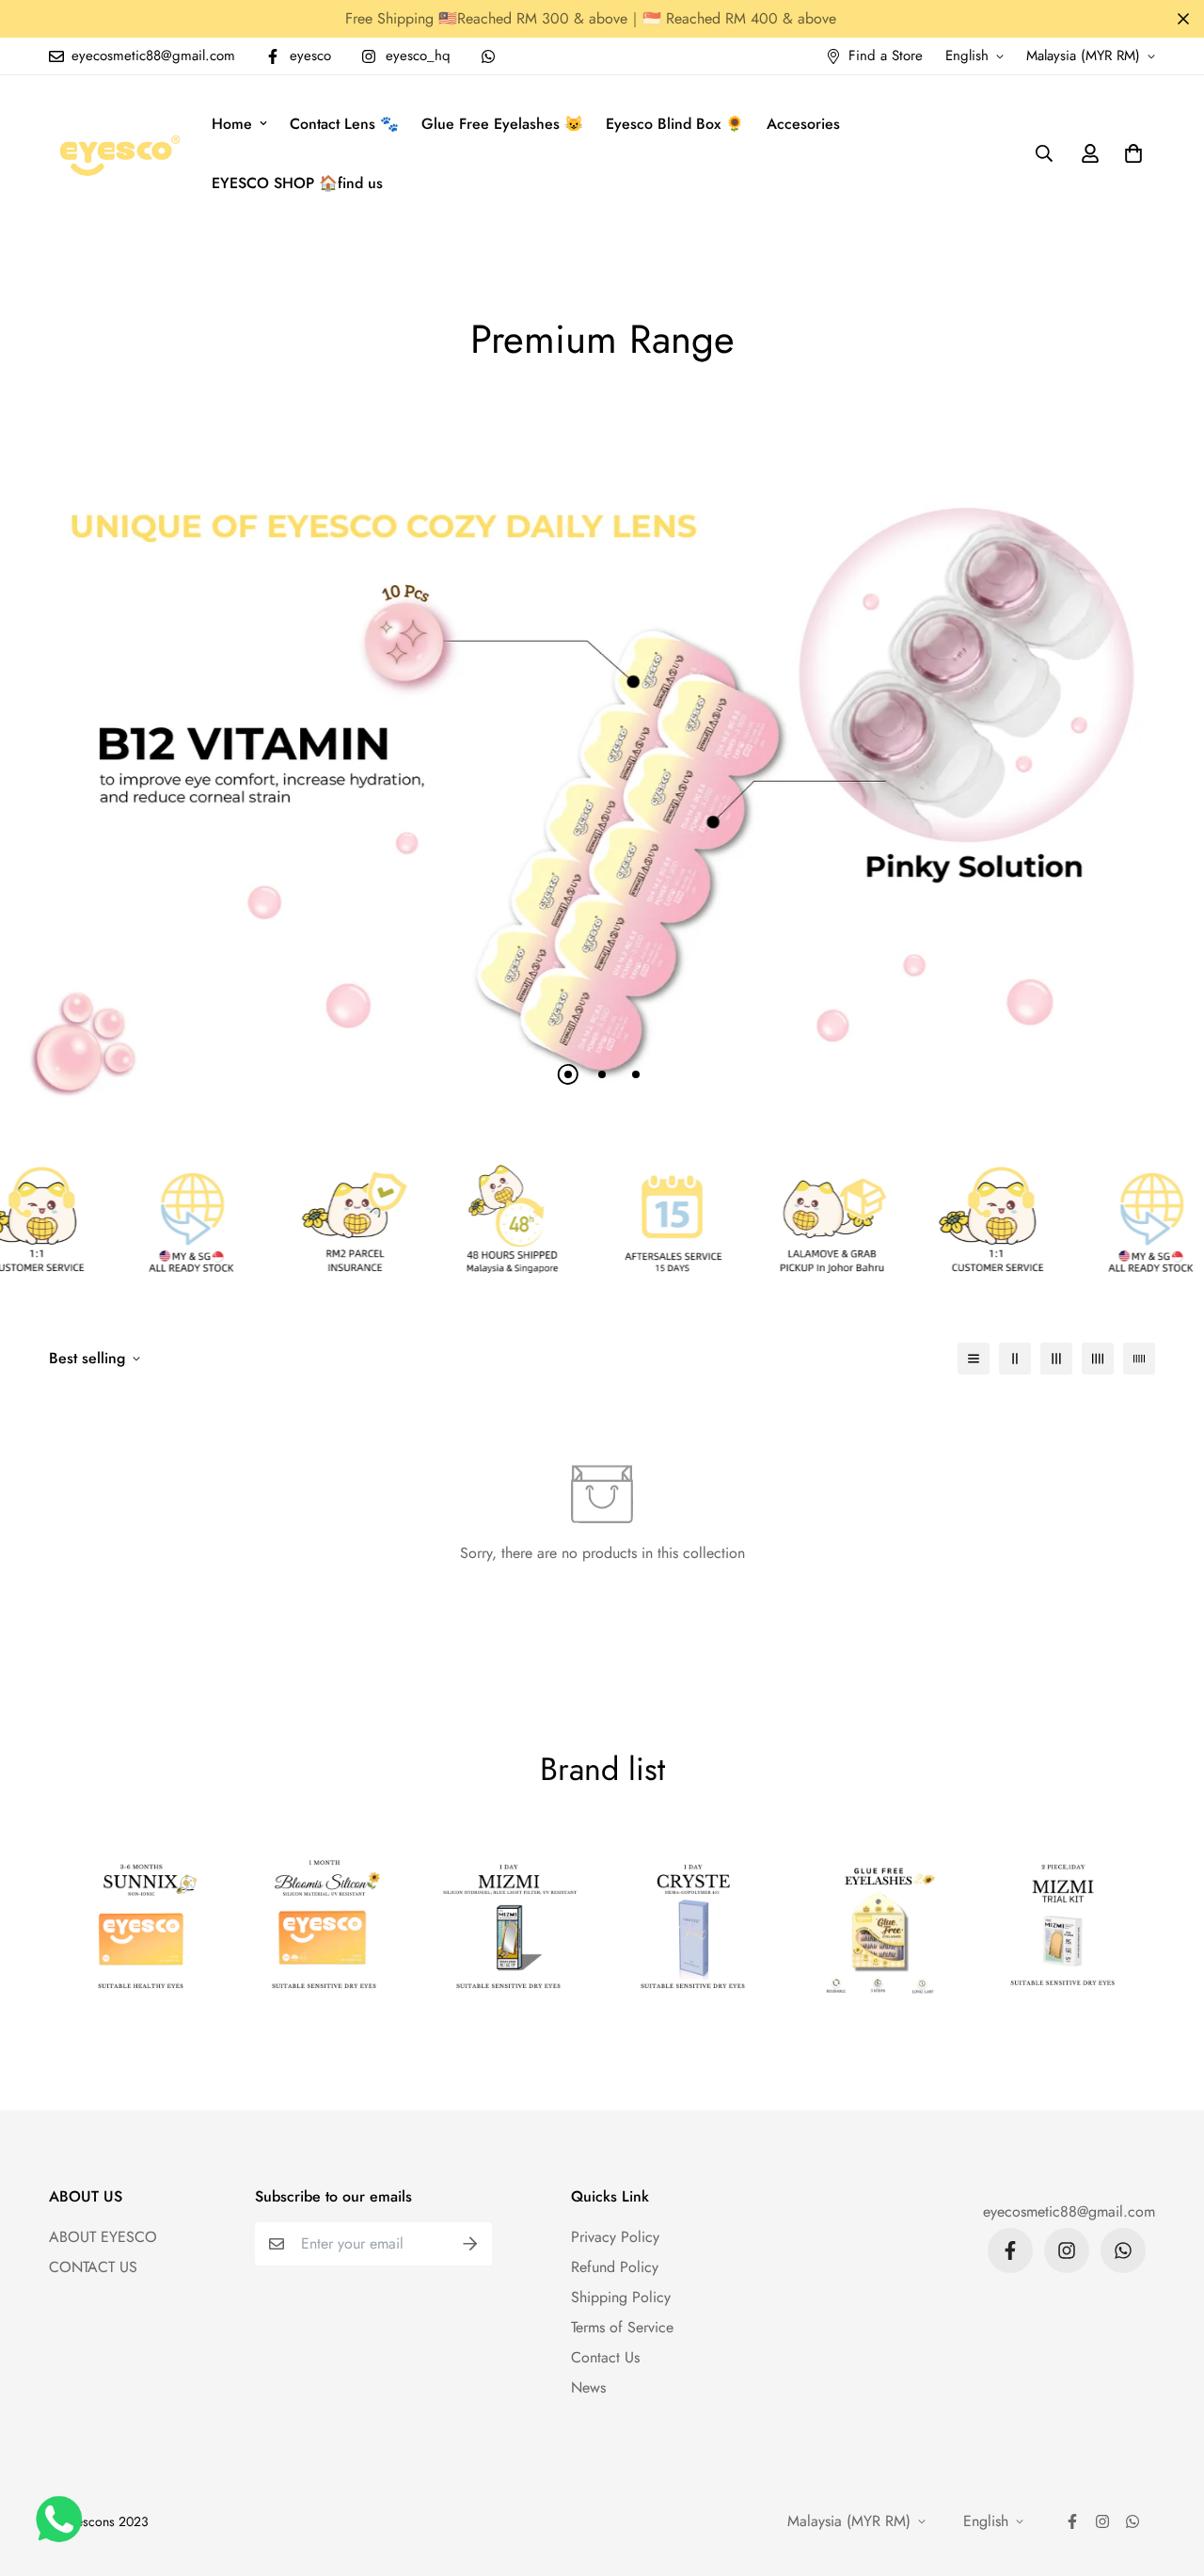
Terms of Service (622, 2327)
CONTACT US (93, 2267)
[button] (1130, 153)
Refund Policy (615, 2267)
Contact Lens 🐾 (344, 124)
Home (232, 124)
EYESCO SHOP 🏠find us (297, 183)
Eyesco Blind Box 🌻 (675, 124)
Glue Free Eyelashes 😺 (502, 124)
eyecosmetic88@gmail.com (1069, 2211)
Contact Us (605, 2357)
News (588, 2387)
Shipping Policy (621, 2297)
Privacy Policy (615, 2237)
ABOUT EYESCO (103, 2237)
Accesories (803, 124)
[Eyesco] (117, 153)
